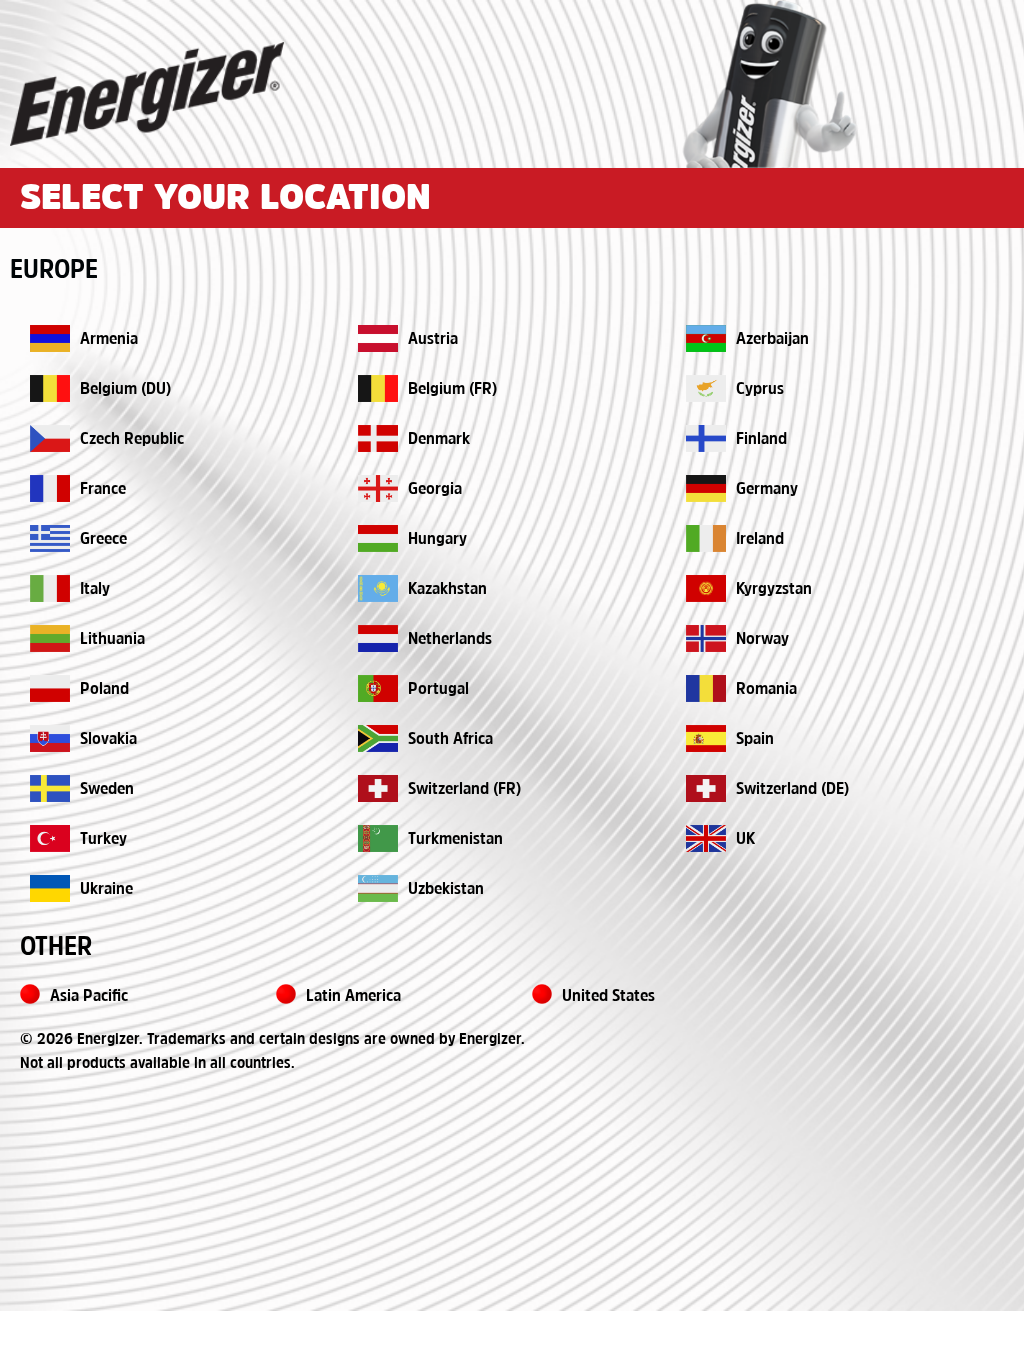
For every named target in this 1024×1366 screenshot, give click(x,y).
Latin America (353, 996)
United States (608, 996)
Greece (103, 539)
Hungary (437, 539)
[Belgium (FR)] (378, 388)
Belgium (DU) (125, 389)
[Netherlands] (378, 638)
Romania (766, 689)
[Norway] (706, 638)
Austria (433, 339)
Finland (761, 439)
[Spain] (706, 738)
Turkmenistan (455, 839)
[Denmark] (378, 438)
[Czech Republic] (50, 438)
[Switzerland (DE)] (706, 788)
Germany (767, 489)
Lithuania (112, 639)
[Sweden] (50, 788)
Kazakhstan (447, 589)
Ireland (760, 539)
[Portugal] (378, 688)
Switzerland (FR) (464, 789)
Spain (755, 739)
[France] (50, 488)
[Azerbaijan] (706, 338)
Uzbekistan (446, 889)
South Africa (450, 739)
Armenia (109, 339)
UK (745, 839)
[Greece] (50, 538)
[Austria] (378, 338)
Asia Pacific (89, 996)
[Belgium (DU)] (50, 388)
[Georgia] (378, 488)
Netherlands (450, 639)
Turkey (103, 839)
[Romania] (706, 688)
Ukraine (106, 889)
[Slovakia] (50, 738)
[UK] (706, 838)
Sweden (107, 789)
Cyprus (760, 389)
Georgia (435, 489)
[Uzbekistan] (50, 888)
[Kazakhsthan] (378, 588)
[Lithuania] (50, 638)
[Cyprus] (706, 388)
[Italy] (50, 588)
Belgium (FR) (452, 389)
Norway (762, 639)
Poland (104, 689)
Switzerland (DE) (792, 789)
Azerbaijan (772, 339)
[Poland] (50, 688)
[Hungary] (378, 538)
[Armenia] (50, 338)
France (103, 489)
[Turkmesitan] (378, 838)
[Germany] (706, 488)
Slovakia (108, 739)
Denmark (439, 439)
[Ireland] (706, 538)
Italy (95, 589)
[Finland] (706, 438)
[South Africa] (378, 738)
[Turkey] (50, 838)
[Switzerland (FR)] (378, 788)
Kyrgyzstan (774, 589)
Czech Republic (132, 439)
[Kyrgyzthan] (706, 588)
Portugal (438, 689)
